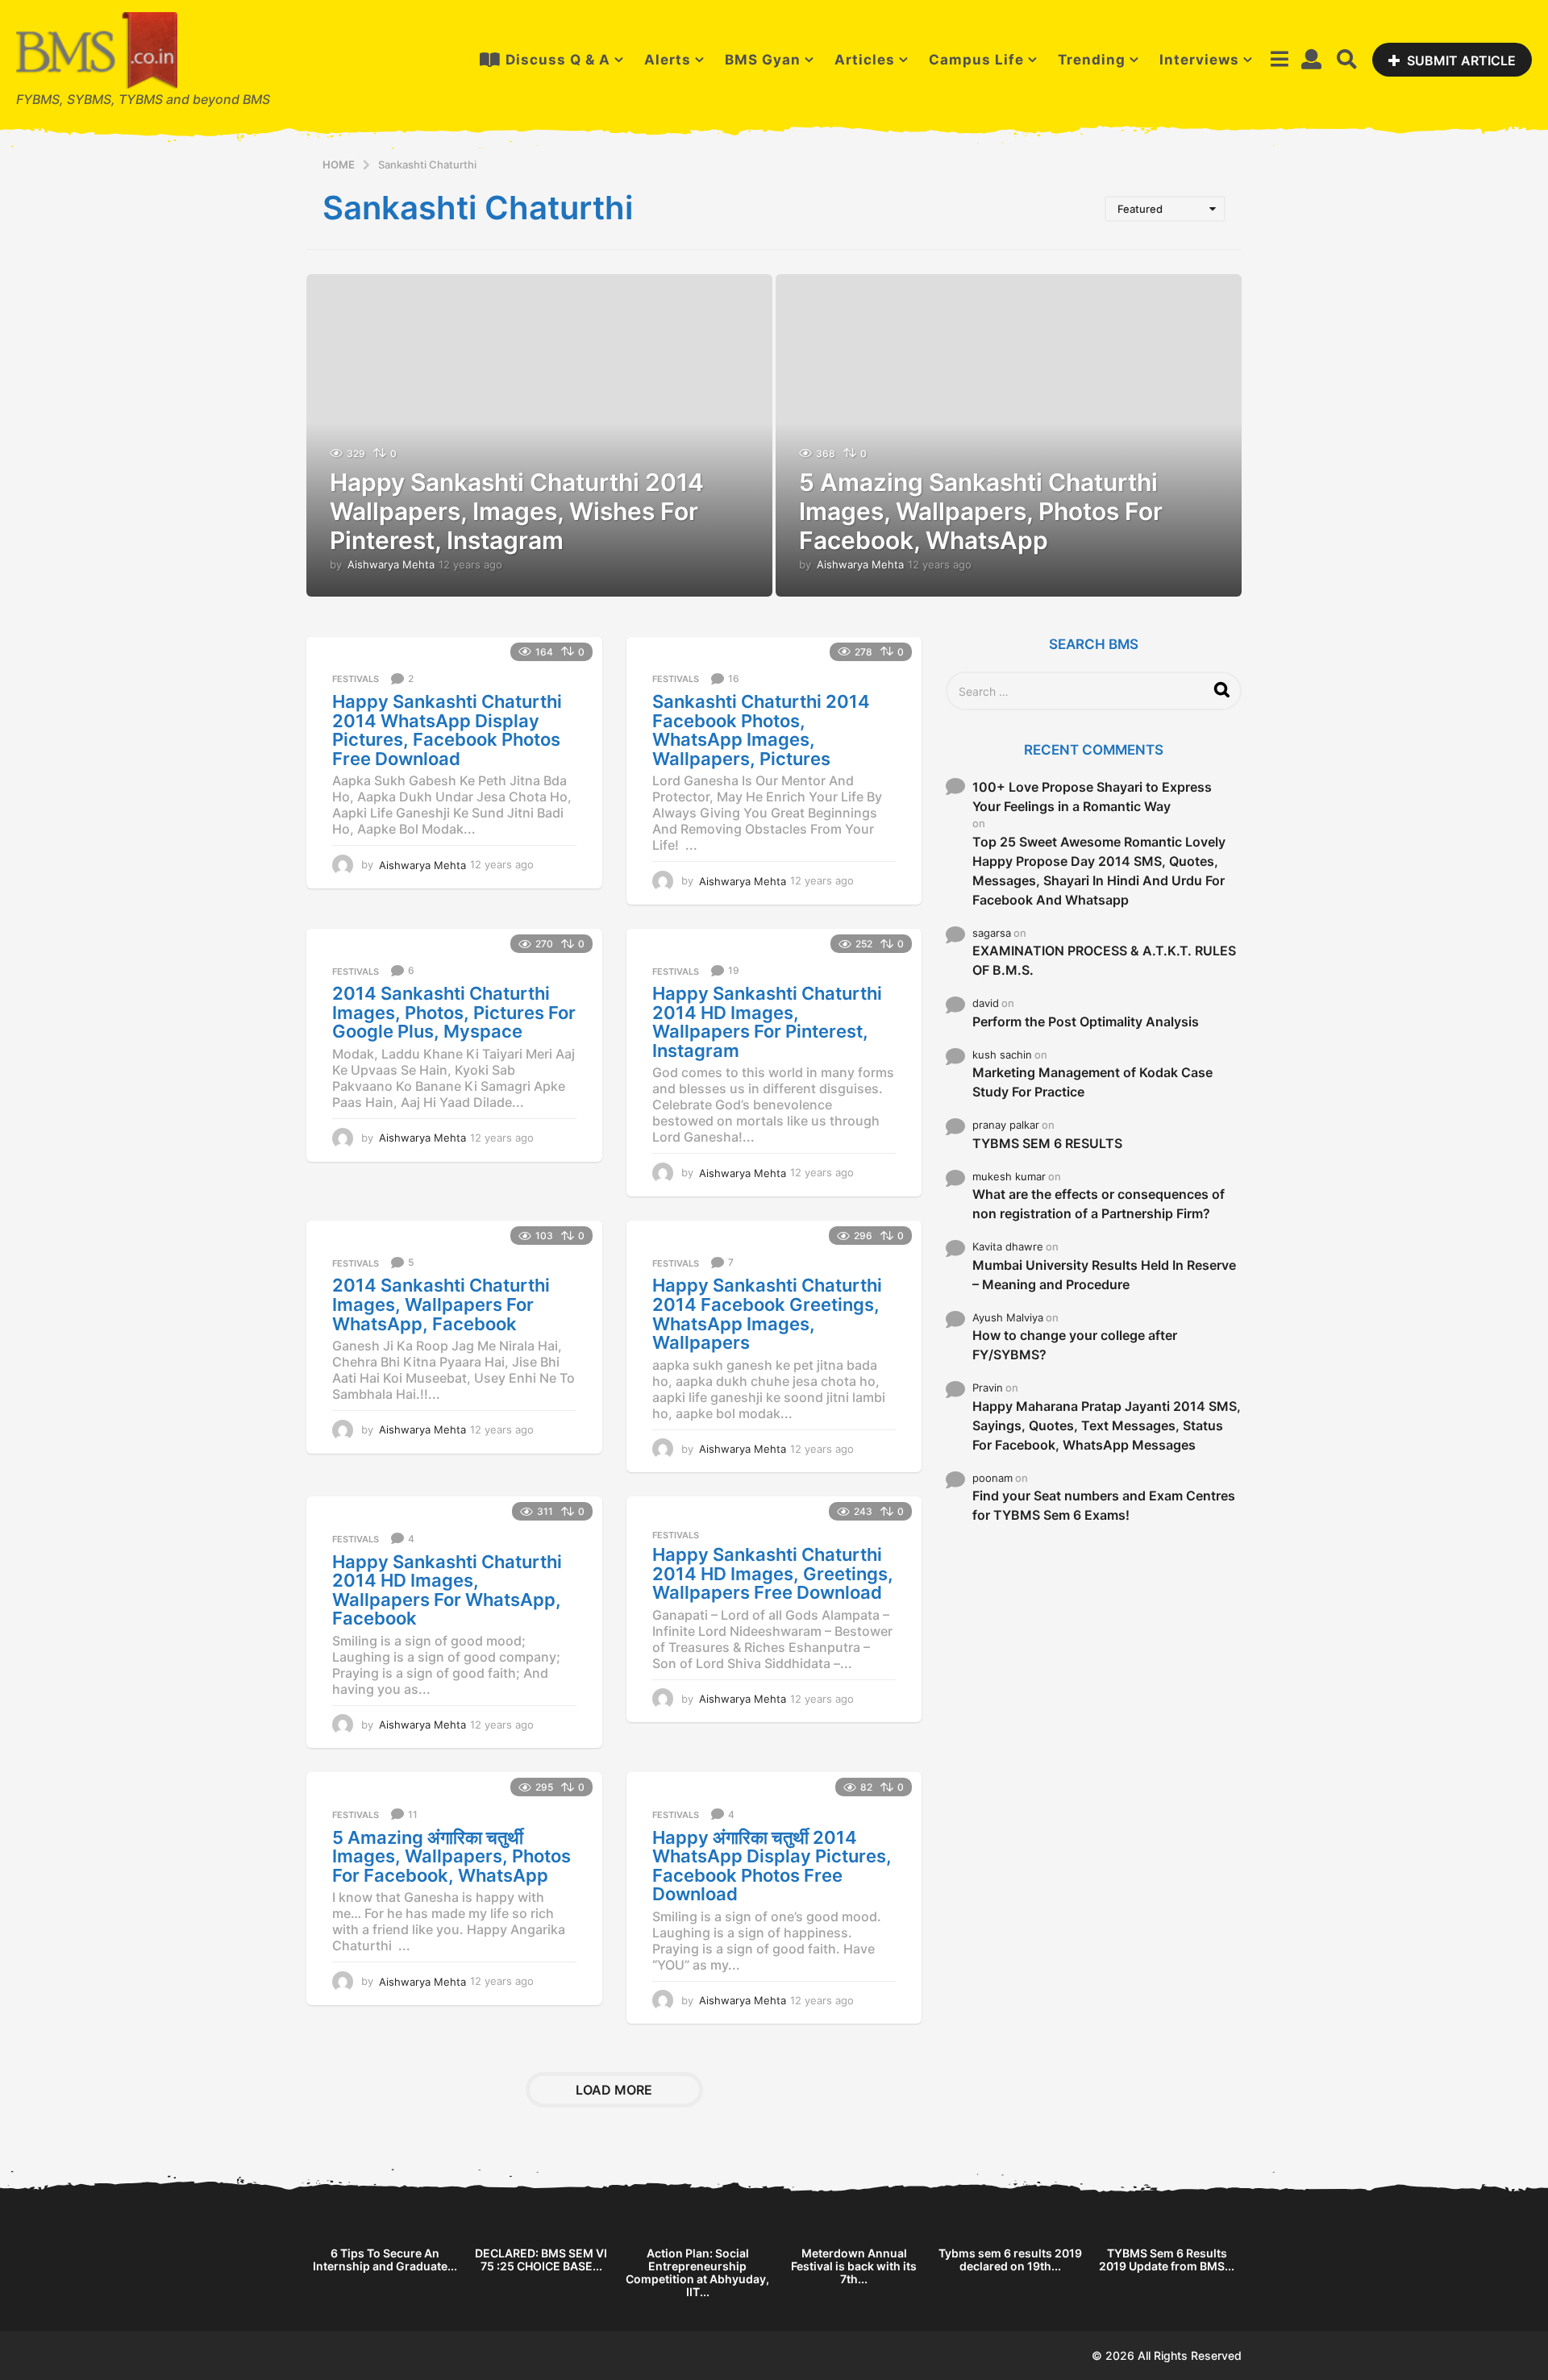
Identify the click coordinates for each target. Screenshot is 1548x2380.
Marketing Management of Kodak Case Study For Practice (1092, 1082)
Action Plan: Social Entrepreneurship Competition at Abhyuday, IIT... (697, 2272)
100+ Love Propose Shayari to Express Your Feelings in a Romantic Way (1092, 797)
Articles (865, 60)
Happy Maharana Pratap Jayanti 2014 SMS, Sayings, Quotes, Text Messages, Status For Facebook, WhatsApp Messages (1107, 1425)
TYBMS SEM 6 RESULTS (1047, 1143)
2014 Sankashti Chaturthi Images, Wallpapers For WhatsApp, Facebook (441, 1304)
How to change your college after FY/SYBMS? (1075, 1345)
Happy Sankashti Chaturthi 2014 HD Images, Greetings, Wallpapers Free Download (773, 1573)
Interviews (1199, 60)
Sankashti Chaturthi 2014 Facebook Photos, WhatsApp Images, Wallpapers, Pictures (761, 730)
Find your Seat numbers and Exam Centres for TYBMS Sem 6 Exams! (1104, 1505)
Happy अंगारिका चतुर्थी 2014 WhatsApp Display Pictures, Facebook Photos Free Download (772, 1866)
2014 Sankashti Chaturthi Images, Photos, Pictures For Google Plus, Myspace (454, 1012)
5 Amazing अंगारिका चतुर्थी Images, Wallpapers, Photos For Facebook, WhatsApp (451, 1856)
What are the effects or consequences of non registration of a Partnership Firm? (1099, 1204)
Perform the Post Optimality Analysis (1086, 1021)
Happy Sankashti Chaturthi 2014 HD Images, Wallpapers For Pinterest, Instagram (767, 1022)
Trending (1092, 60)
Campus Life (976, 60)
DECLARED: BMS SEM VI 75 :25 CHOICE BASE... (541, 2259)
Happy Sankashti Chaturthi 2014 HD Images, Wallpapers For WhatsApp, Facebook (447, 1590)
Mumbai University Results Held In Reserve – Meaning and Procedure (1104, 1275)
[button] (1279, 60)
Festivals (356, 679)
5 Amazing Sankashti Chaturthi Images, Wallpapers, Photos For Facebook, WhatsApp (981, 511)
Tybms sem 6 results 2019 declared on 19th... (1010, 2259)
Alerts (668, 60)
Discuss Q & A (558, 60)
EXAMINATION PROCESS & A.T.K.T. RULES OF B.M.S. (1104, 960)
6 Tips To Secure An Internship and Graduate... (385, 2259)
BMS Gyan (763, 60)
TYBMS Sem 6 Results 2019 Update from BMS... (1167, 2259)
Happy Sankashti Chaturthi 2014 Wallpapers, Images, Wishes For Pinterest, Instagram (517, 511)
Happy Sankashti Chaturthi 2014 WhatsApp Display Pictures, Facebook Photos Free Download (447, 730)
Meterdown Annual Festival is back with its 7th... (854, 2266)
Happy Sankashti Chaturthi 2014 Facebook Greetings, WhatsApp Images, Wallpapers (767, 1314)
